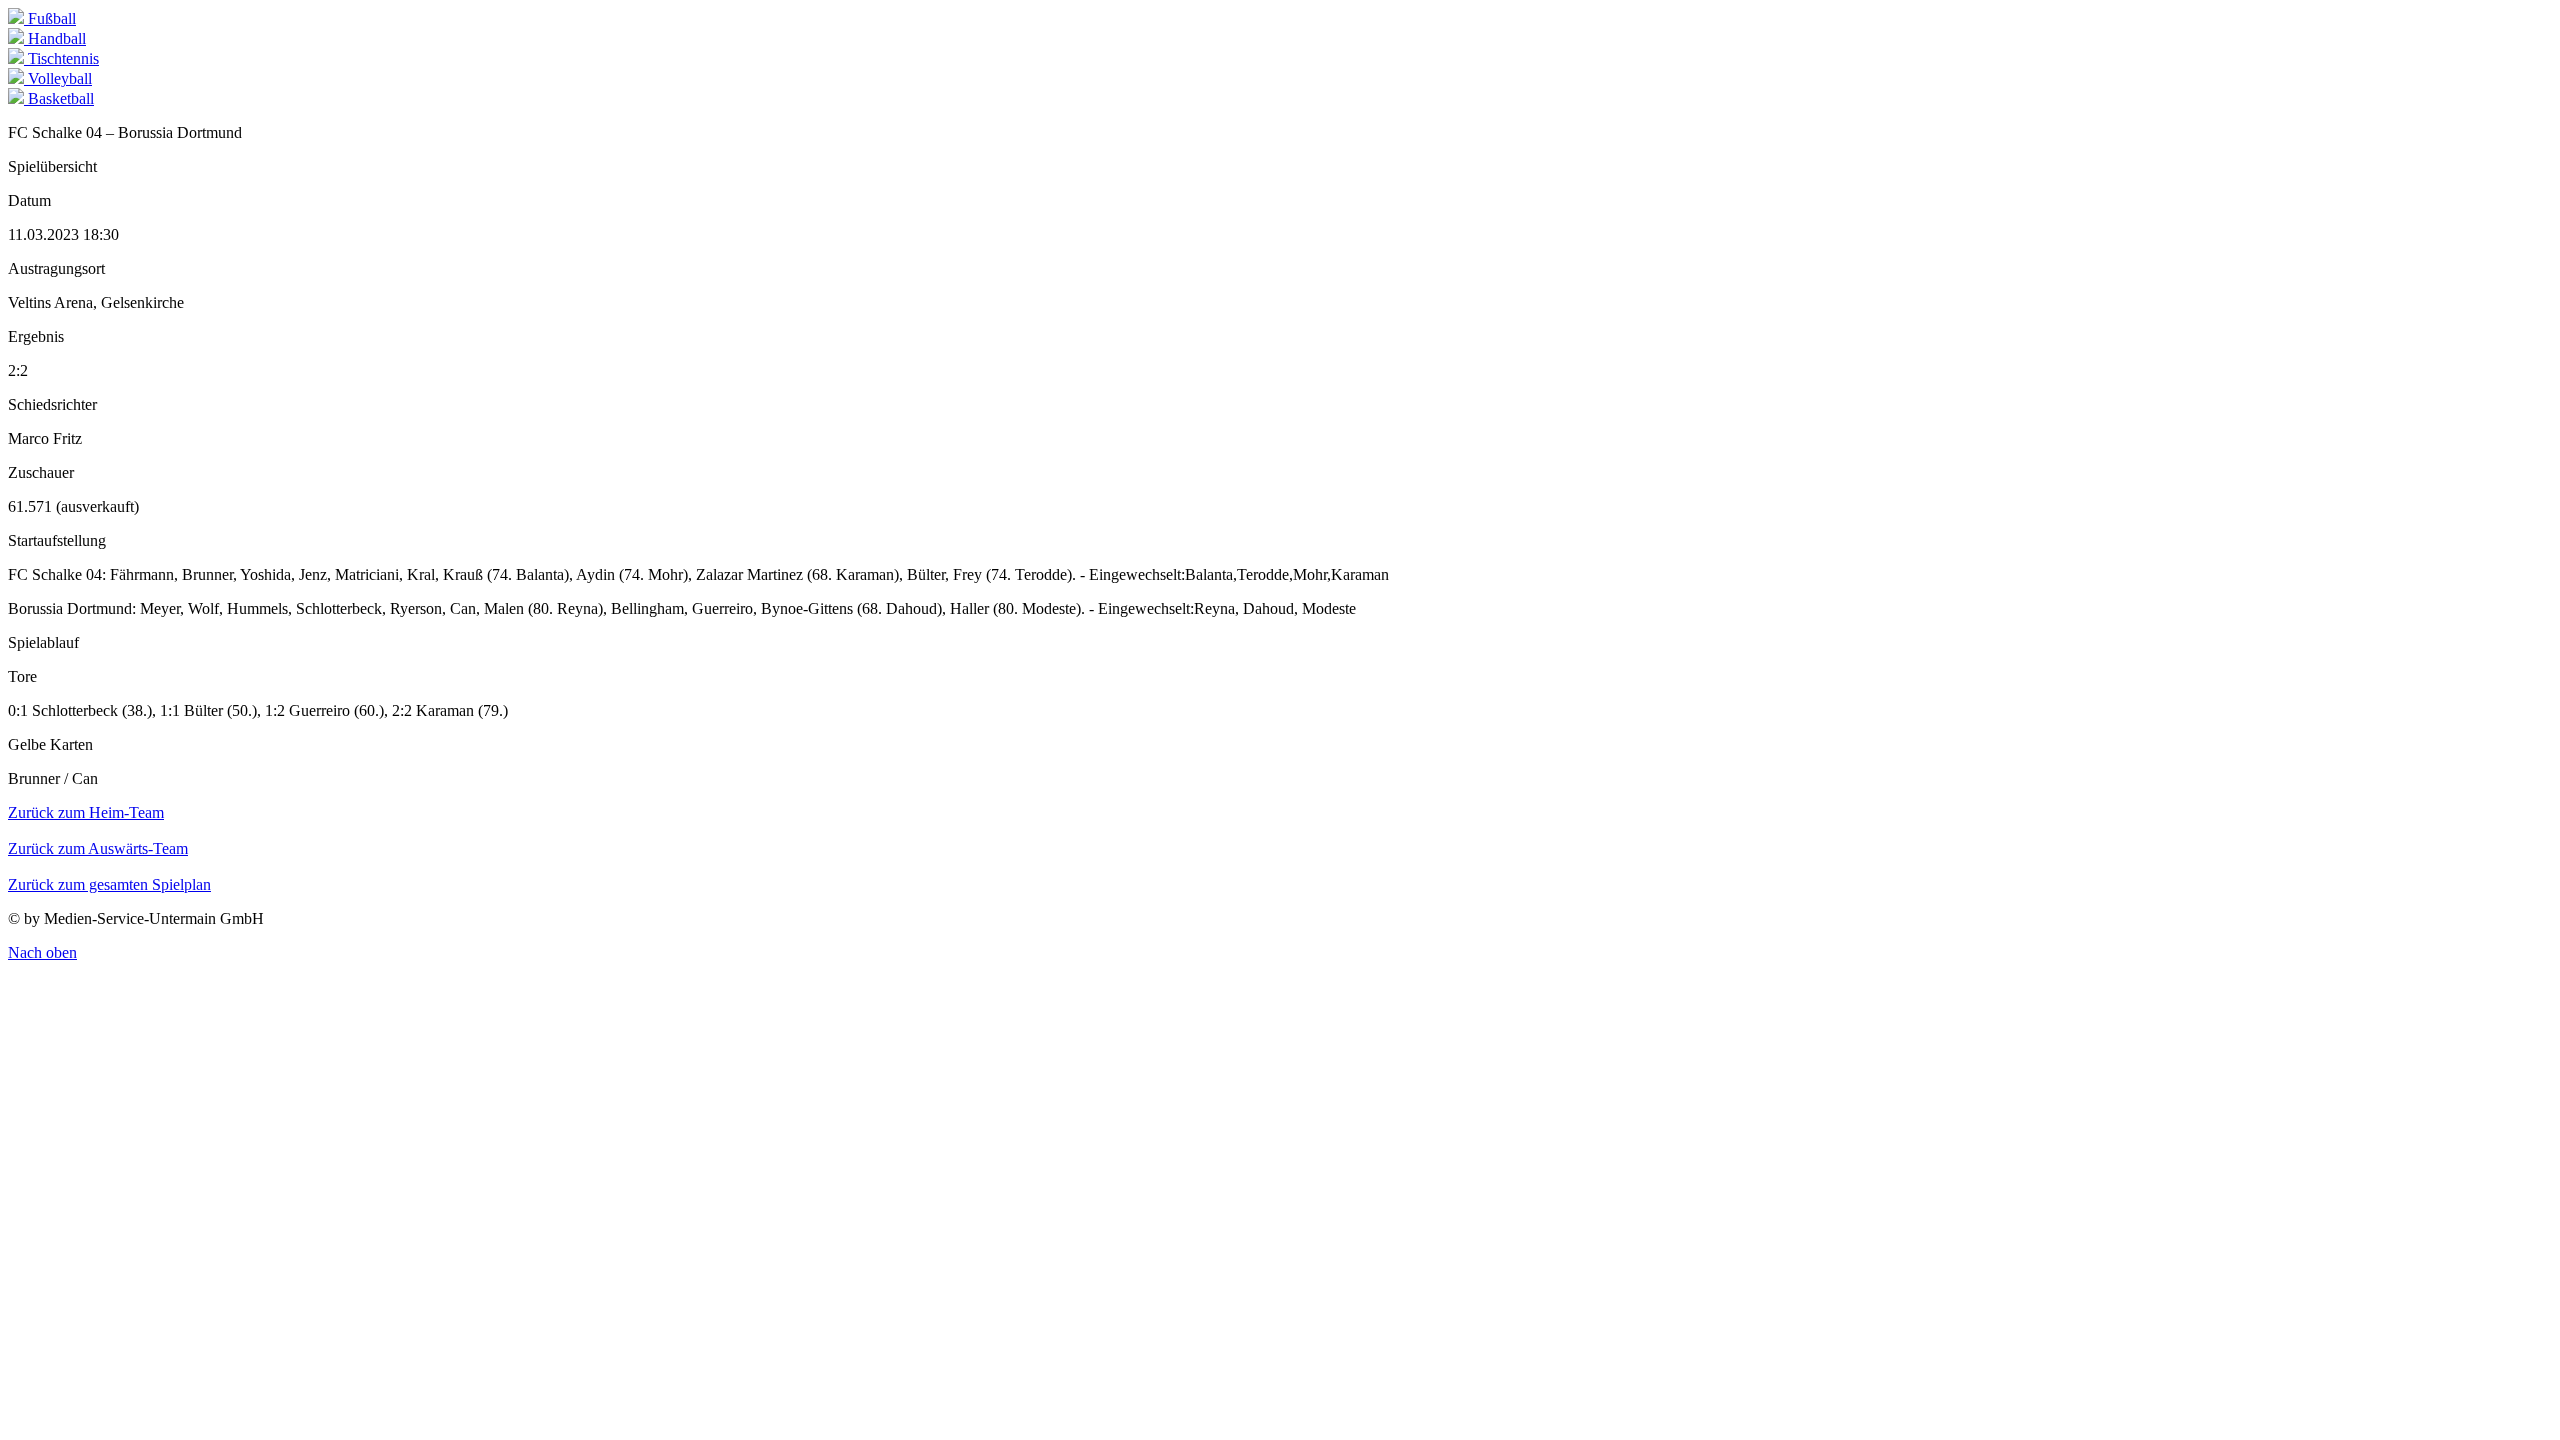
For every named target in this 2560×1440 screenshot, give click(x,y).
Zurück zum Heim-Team (86, 812)
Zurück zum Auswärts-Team (98, 848)
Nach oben (42, 952)
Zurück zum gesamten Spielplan (109, 884)
